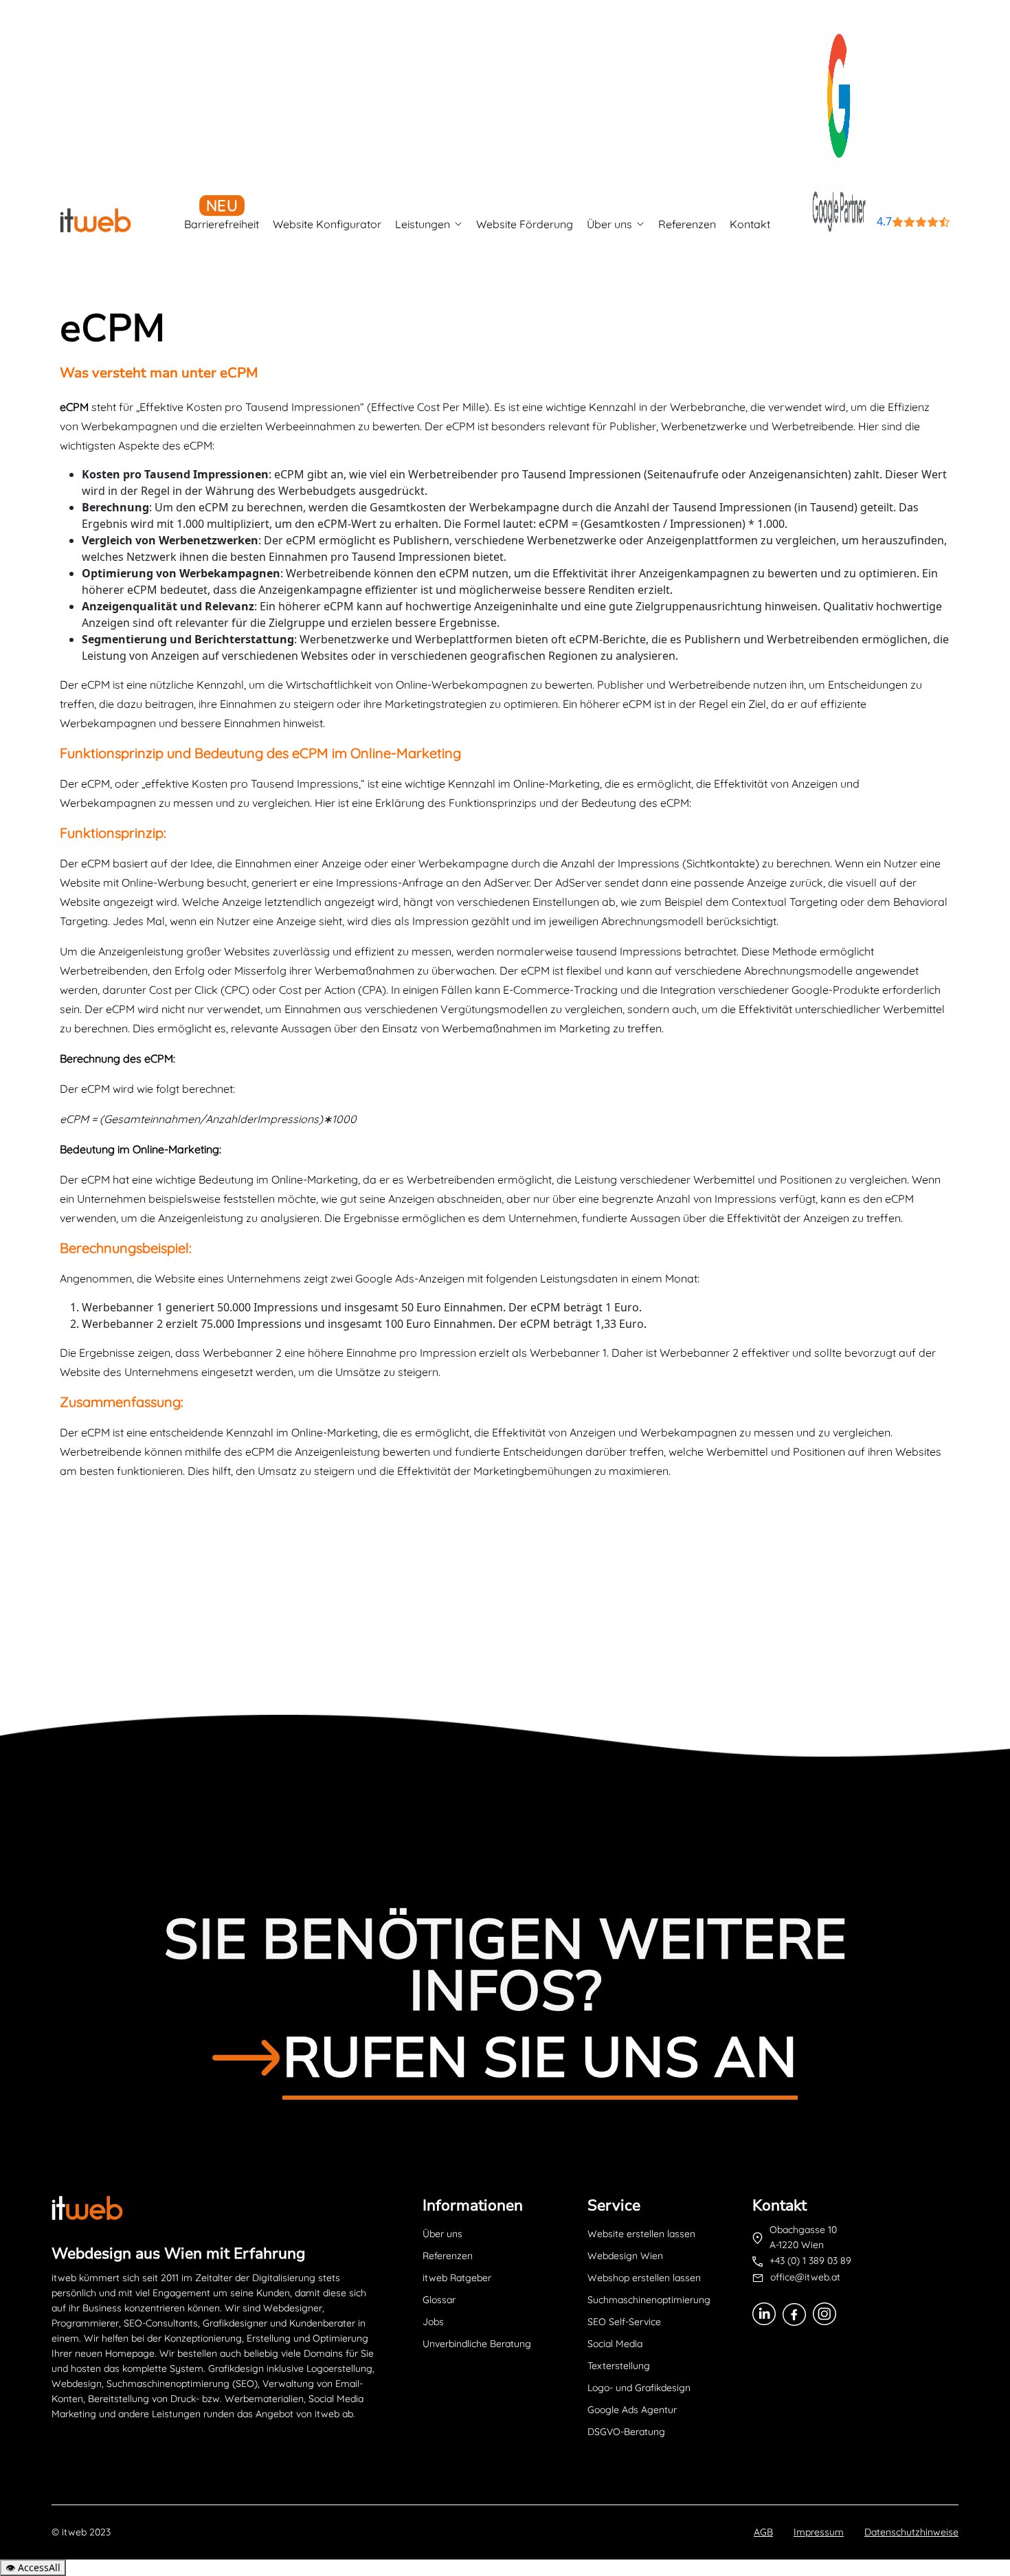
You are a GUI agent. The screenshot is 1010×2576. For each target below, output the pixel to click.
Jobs (433, 2322)
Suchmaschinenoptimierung (649, 2300)
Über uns (609, 224)
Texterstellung (619, 2366)
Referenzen (687, 224)
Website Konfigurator (327, 224)
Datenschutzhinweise (911, 2532)
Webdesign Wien (625, 2256)
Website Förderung (525, 224)
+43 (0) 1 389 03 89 (810, 2261)
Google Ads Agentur (632, 2410)
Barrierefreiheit (222, 224)
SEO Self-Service (624, 2322)
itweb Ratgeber (457, 2278)
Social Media (615, 2344)
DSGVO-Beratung (626, 2432)
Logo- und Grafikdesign (639, 2388)
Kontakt (750, 224)
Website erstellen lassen (641, 2234)
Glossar (439, 2300)
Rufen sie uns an (540, 2058)
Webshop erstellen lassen (644, 2278)
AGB (763, 2532)
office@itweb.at (805, 2277)
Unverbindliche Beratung (477, 2344)
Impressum (819, 2532)
